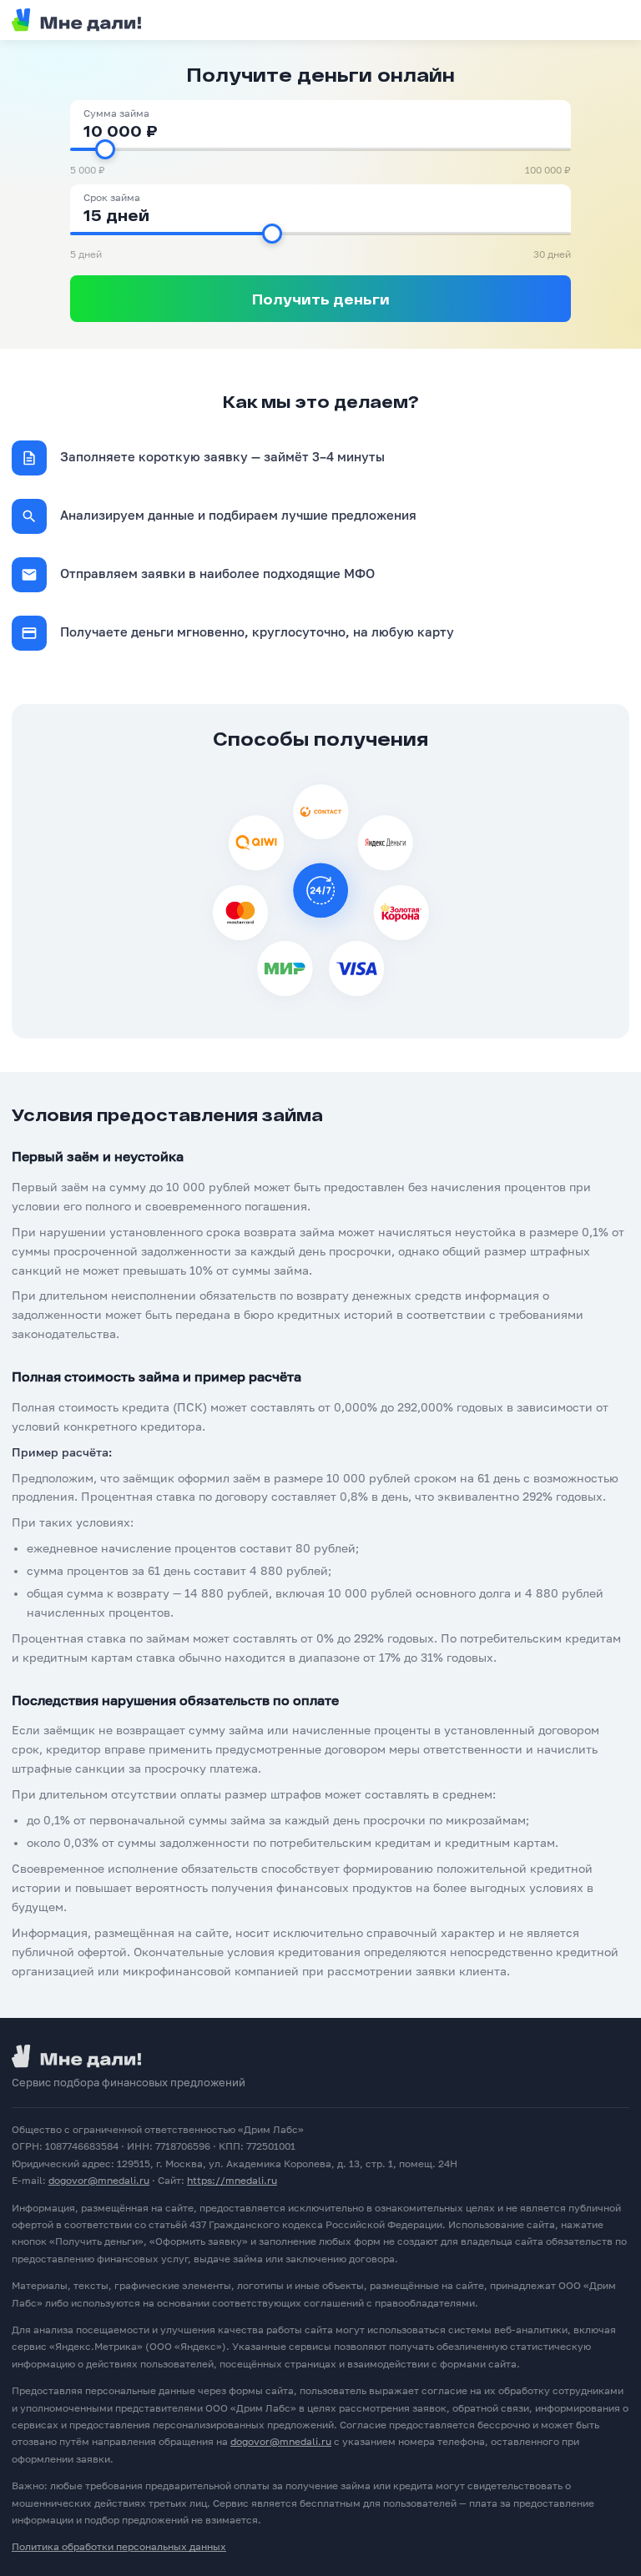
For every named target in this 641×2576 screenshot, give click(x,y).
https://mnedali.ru (232, 2180)
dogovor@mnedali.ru (99, 2180)
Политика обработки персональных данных (119, 2546)
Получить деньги (321, 299)
